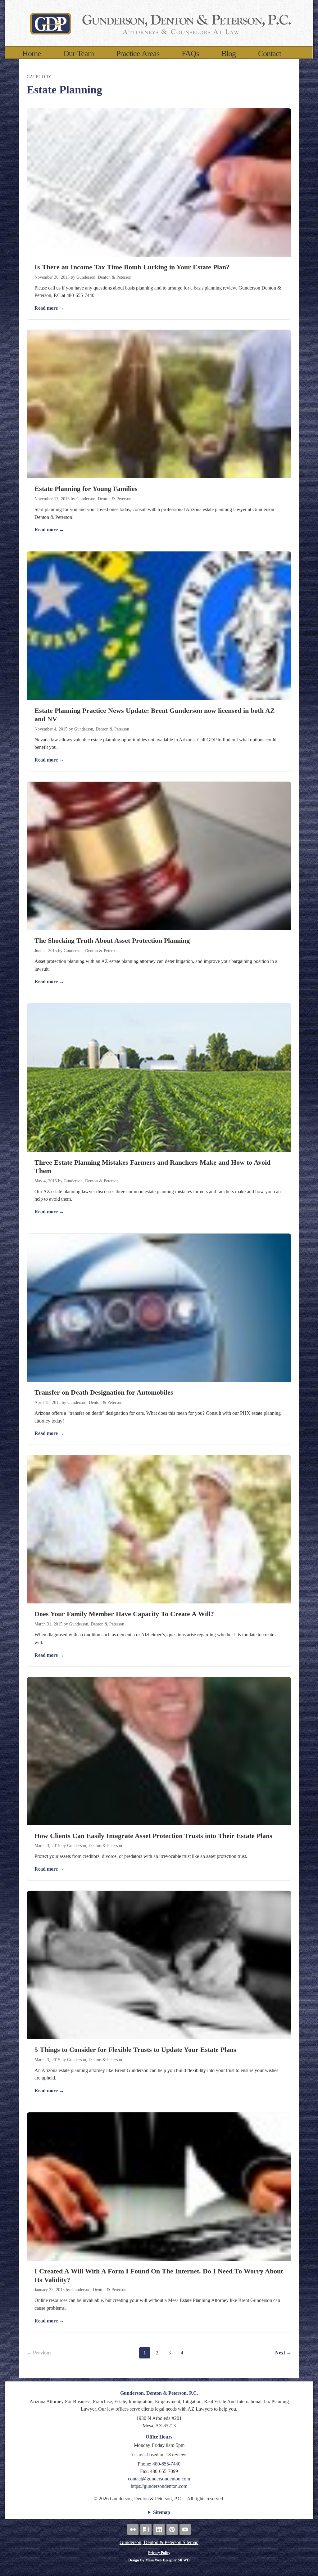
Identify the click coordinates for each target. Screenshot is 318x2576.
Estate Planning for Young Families (86, 489)
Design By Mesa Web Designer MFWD (159, 2560)
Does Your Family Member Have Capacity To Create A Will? (124, 1614)
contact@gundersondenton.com (159, 2479)
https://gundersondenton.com (159, 2486)
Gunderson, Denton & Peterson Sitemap (159, 2542)
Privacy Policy (159, 2553)
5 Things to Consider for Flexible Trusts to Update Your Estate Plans (135, 2050)
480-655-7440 (166, 2464)
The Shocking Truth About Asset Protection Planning (112, 940)
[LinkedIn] (159, 2529)
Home (32, 54)
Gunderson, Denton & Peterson (104, 277)
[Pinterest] (172, 2529)
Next (283, 2353)
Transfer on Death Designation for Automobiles (104, 1392)
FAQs (190, 54)
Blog (229, 54)
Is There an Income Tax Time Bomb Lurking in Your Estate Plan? (132, 267)
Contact (270, 54)
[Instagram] (146, 2529)
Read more (49, 308)
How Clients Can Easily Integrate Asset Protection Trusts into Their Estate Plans (153, 1836)
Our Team (79, 54)
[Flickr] (133, 2529)
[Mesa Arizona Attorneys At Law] (159, 23)
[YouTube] (185, 2529)
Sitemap (162, 2512)
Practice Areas (138, 54)
